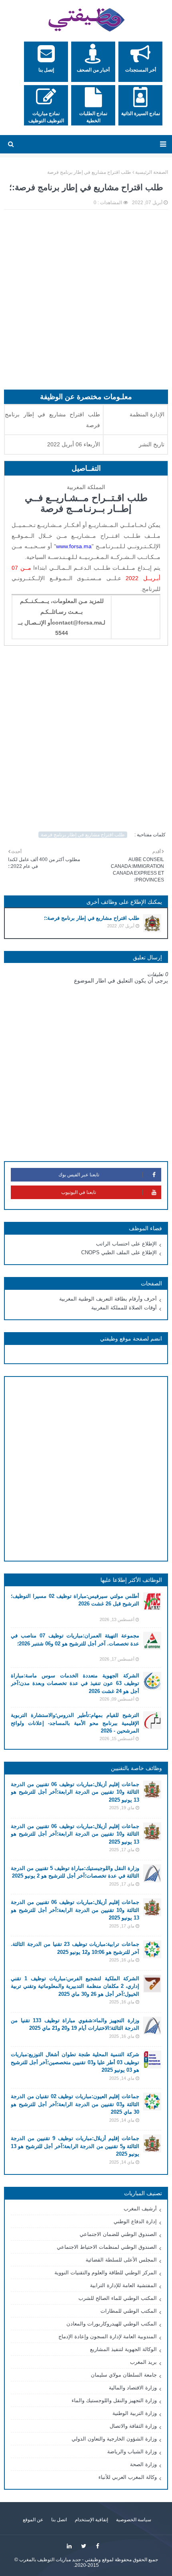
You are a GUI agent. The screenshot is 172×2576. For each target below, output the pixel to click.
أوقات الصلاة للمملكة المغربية (124, 1308)
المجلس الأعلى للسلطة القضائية (121, 2260)
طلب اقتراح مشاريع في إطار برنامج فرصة (89, 172)
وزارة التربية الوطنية (135, 2413)
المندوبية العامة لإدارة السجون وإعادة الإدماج (108, 2336)
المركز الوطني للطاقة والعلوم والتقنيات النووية (106, 2273)
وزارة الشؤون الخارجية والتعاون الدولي (114, 2439)
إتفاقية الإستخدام (91, 2520)
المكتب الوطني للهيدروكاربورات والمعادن (112, 2324)
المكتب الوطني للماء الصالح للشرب (118, 2298)
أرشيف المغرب (140, 2209)
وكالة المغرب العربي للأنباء (128, 2477)
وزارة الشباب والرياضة (132, 2452)
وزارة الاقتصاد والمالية (133, 2388)
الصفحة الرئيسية (152, 172)
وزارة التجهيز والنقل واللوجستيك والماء (114, 2400)
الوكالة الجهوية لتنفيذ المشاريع (123, 2349)
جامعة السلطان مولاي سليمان (124, 2375)
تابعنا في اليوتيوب (79, 1192)
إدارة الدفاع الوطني (135, 2221)
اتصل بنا (59, 2520)
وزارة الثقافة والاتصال (133, 2426)
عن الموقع (33, 2520)
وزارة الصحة (143, 2464)
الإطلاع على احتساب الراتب (126, 1244)
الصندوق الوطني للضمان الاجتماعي (118, 2234)
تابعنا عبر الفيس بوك (79, 1175)
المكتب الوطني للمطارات (129, 2311)
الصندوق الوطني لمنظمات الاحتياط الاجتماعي (107, 2247)
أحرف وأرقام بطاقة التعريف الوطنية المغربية (108, 1299)
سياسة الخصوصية (134, 2520)
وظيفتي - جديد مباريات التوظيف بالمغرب (60, 2560)
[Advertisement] (86, 304)
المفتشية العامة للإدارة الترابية (123, 2285)
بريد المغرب (143, 2362)
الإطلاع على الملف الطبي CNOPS (119, 1252)
